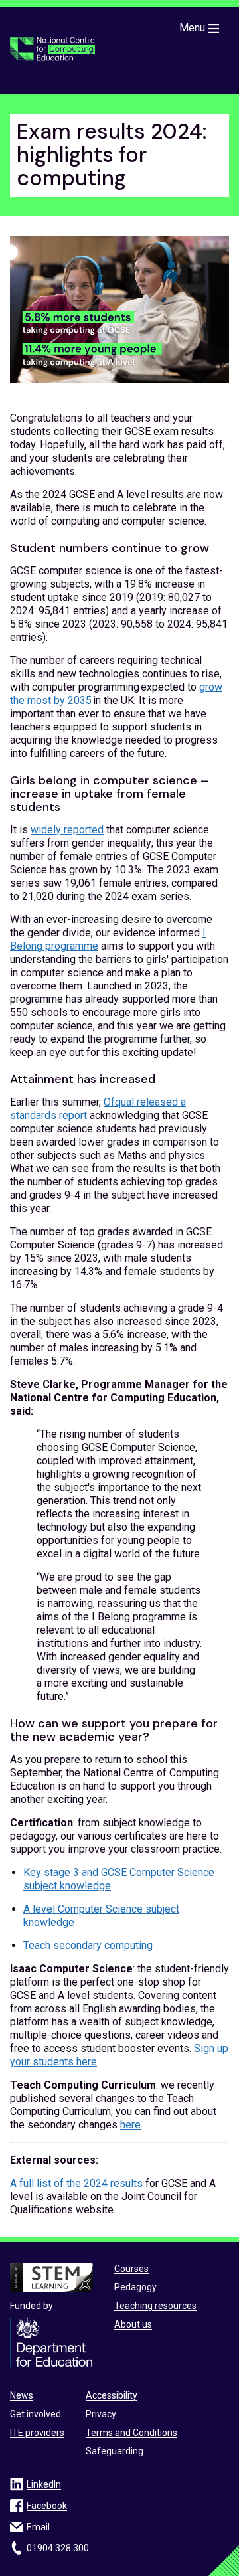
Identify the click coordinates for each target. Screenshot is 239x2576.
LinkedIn (44, 2484)
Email (38, 2527)
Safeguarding (115, 2451)
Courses (131, 2269)
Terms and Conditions (131, 2433)
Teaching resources (155, 2306)
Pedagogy (135, 2287)
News (22, 2395)
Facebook (47, 2506)
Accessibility (112, 2395)
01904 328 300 (58, 2548)
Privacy (101, 2414)
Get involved (36, 2414)
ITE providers (37, 2433)
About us (133, 2324)
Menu (192, 28)
